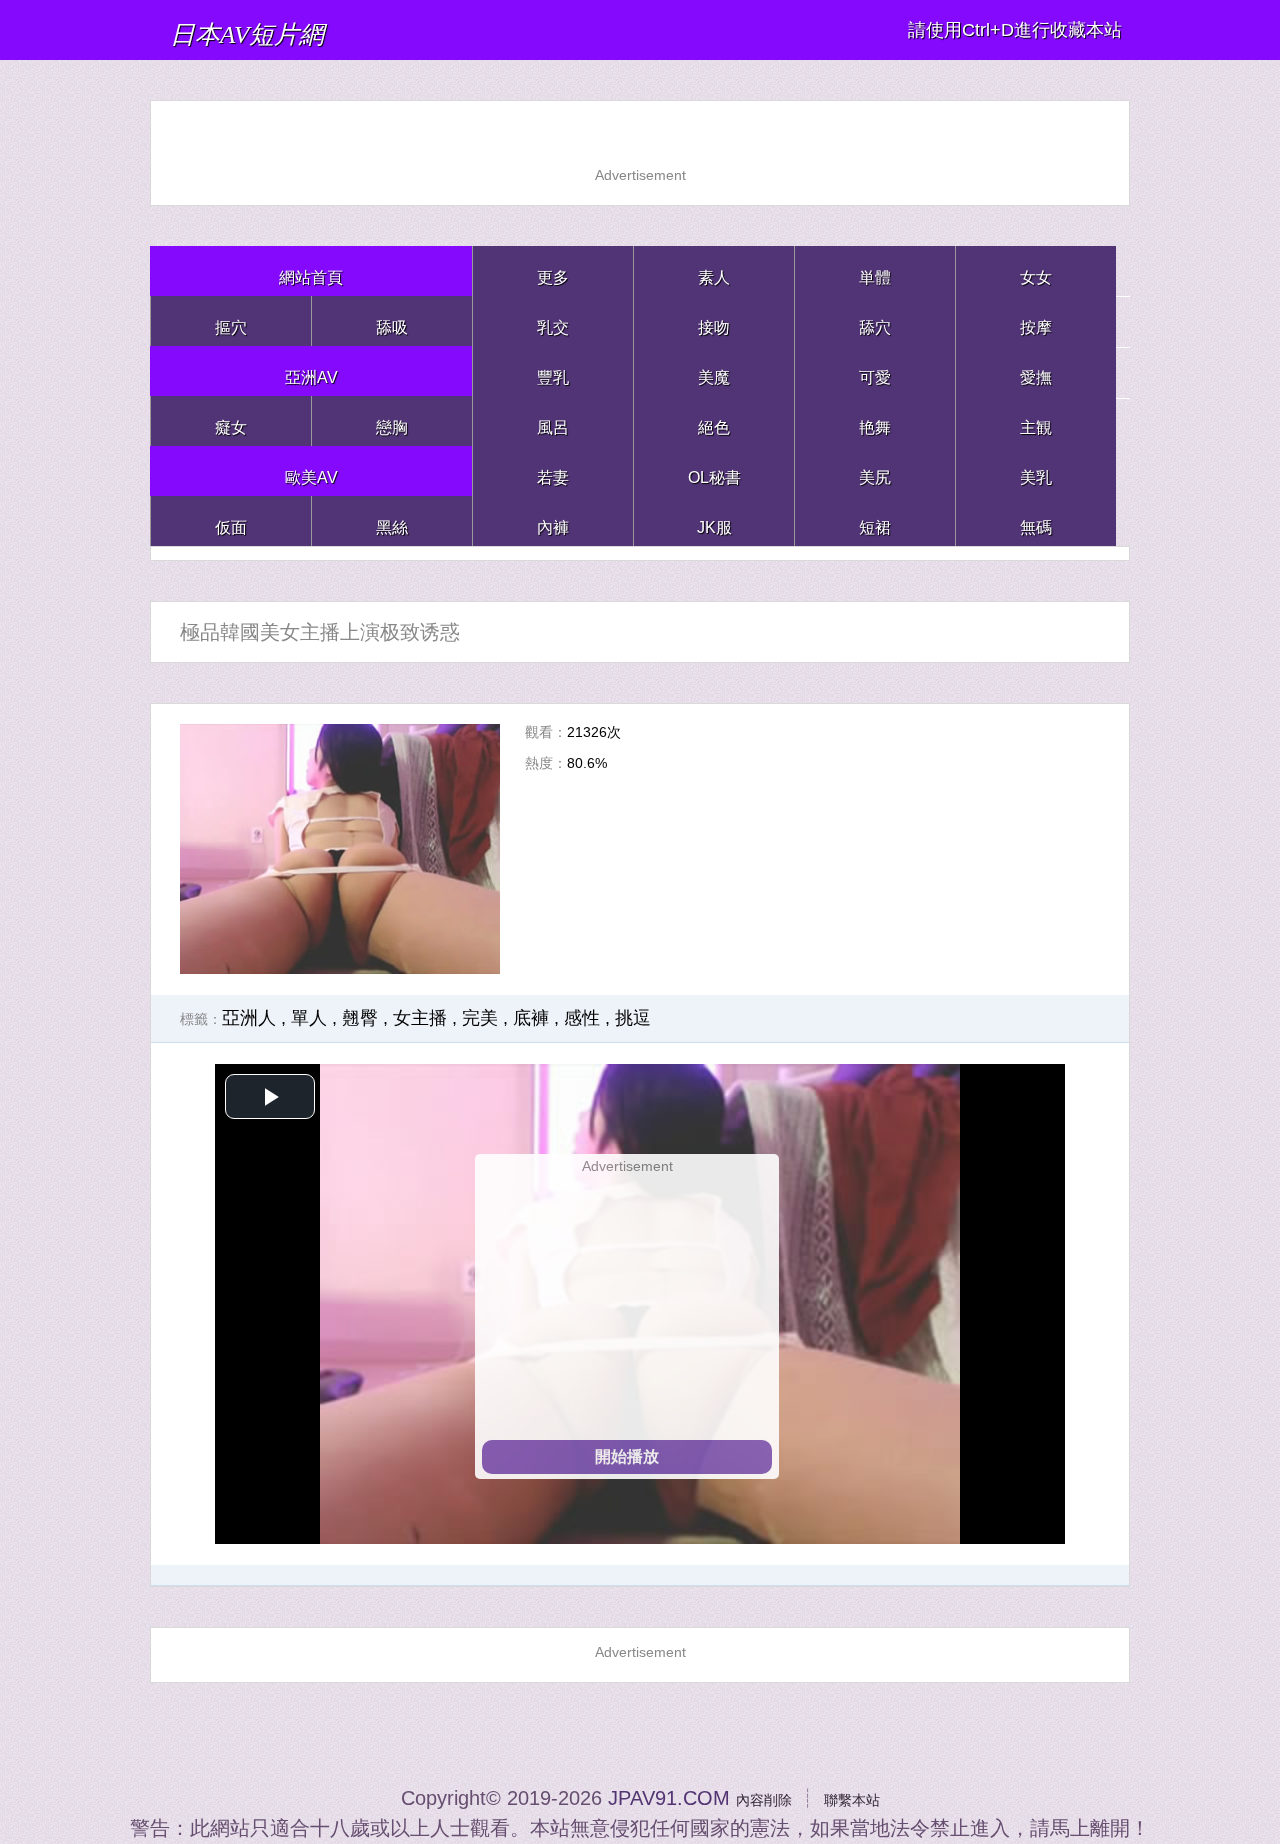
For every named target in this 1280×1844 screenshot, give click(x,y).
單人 (309, 1018)
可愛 (875, 370)
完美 (480, 1018)
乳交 (553, 320)
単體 (875, 270)
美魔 (714, 370)
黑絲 (392, 520)
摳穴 (231, 320)
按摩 (1036, 320)
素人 (714, 270)
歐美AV (311, 470)
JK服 (714, 520)
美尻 (875, 470)
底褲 (531, 1018)
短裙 (875, 520)
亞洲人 (249, 1018)
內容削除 (752, 1798)
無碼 (1036, 520)
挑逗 (633, 1018)
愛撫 (1036, 370)
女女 (1036, 270)
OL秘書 (714, 470)
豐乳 (553, 370)
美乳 (1036, 470)
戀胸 (392, 420)
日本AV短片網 (293, 29)
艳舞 (875, 420)
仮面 (231, 520)
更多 (553, 270)
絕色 (714, 420)
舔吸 (392, 320)
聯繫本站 (864, 1798)
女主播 (420, 1018)
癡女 (231, 420)
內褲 (553, 520)
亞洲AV (311, 370)
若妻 (553, 470)
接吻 (714, 320)
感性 (582, 1018)
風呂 (553, 420)
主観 (1036, 420)
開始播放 (627, 1456)
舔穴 (875, 320)
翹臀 (360, 1018)
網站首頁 (311, 270)
